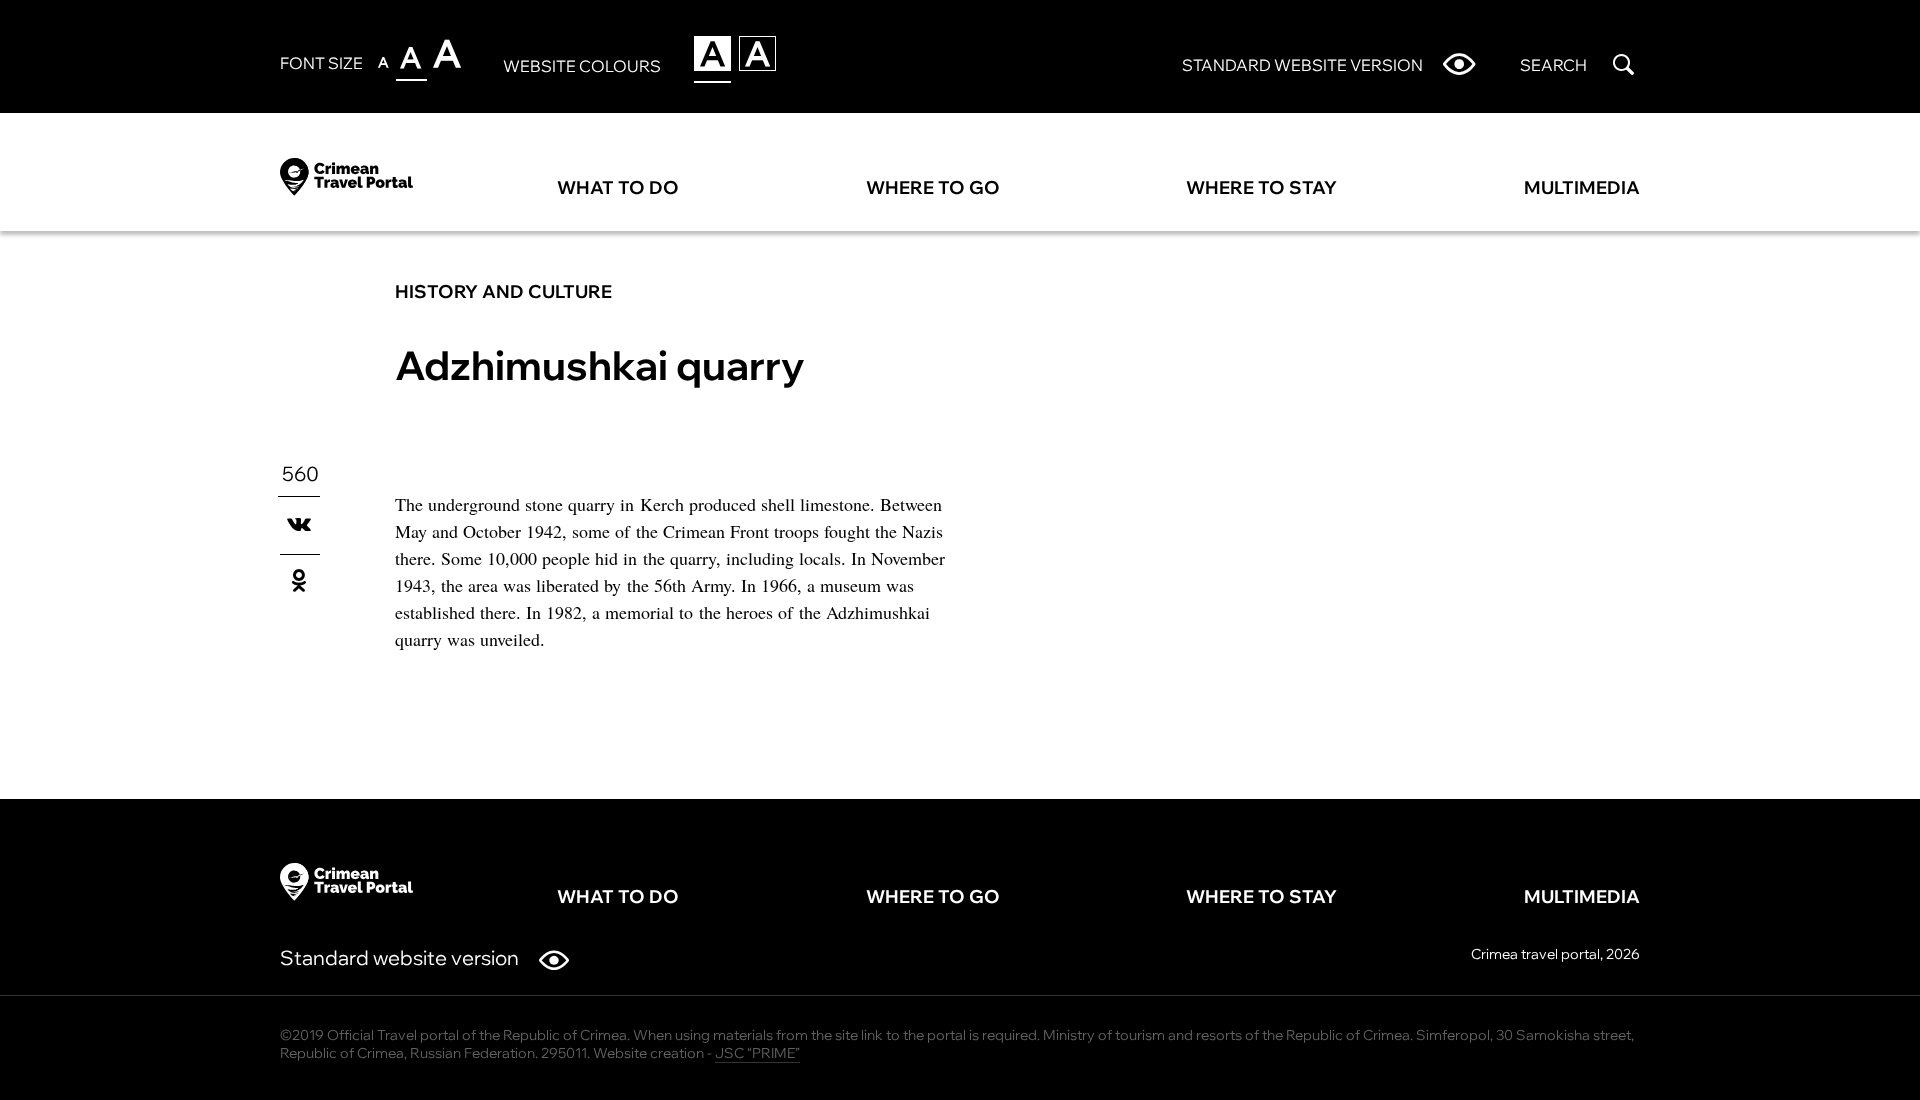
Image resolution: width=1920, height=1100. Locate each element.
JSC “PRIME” (757, 1053)
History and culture (503, 291)
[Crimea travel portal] (346, 174)
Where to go (933, 188)
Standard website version (399, 957)
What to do (618, 188)
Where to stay (1261, 188)
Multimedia (1582, 188)
